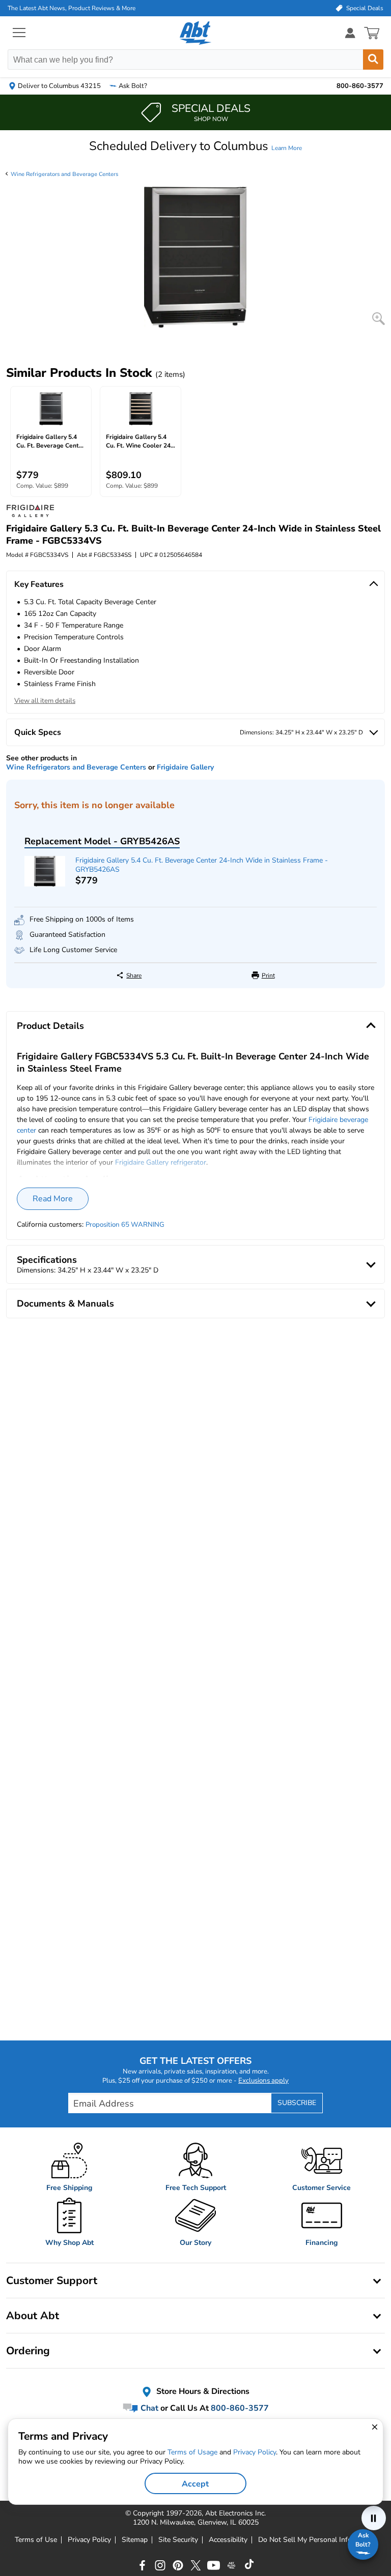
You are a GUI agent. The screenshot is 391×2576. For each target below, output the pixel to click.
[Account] (350, 33)
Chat (148, 2408)
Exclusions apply (263, 2081)
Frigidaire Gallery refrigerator (161, 1162)
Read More (53, 1199)
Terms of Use (36, 2540)
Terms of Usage (192, 2452)
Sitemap (135, 2540)
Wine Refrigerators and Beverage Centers (64, 174)
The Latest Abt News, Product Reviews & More (72, 8)
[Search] (373, 60)
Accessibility (228, 2540)
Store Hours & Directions (202, 2391)
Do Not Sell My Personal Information (317, 2540)
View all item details (45, 701)
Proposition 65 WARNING (125, 1225)
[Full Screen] (379, 319)
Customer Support (52, 2281)
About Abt (33, 2316)
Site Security (178, 2540)
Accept (195, 2484)
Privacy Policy (89, 2540)
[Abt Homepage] (196, 33)
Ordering (28, 2351)
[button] (195, 146)
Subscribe (297, 2103)
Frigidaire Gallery (185, 767)
